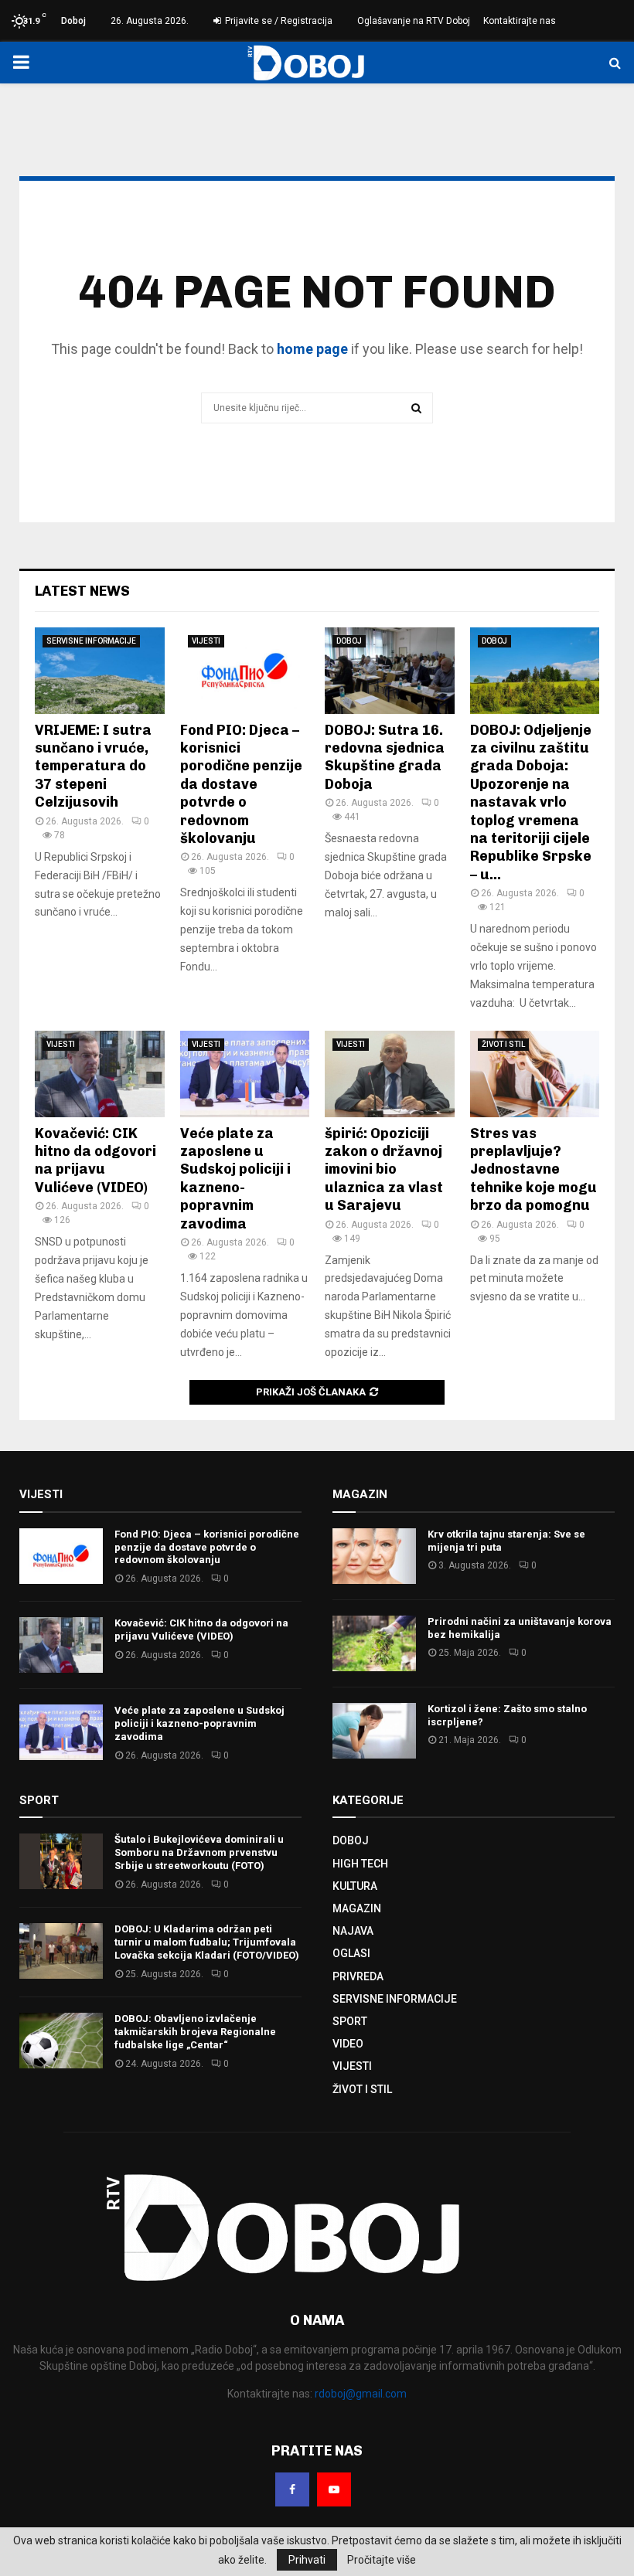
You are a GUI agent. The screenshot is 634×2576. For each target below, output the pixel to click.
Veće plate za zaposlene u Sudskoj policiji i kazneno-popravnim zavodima (235, 1179)
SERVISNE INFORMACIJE (91, 641)
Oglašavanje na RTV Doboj (414, 21)
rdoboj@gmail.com (361, 2394)
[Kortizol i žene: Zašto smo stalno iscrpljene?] (374, 1731)
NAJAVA (353, 1931)
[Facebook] (292, 2489)
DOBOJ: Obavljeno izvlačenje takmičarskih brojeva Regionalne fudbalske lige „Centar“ (195, 2032)
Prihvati (307, 2560)
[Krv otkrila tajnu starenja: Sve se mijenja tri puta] (374, 1556)
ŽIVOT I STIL (503, 1044)
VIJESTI (206, 641)
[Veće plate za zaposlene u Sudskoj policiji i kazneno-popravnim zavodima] (245, 1074)
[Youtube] (334, 2489)
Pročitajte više (382, 2560)
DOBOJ (349, 641)
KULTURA (355, 1886)
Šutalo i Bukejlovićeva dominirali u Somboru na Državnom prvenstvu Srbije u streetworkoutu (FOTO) (199, 1852)
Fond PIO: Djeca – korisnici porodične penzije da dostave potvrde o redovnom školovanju (241, 784)
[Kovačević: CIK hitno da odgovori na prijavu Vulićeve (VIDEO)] (100, 1074)
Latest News (82, 591)
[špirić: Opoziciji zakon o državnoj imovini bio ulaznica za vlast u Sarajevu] (390, 1074)
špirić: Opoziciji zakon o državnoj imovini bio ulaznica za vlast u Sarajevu (384, 1170)
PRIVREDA (358, 1976)
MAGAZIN (357, 1908)
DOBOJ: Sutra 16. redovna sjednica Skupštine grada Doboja (385, 757)
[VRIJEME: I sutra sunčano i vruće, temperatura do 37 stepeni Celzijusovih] (100, 671)
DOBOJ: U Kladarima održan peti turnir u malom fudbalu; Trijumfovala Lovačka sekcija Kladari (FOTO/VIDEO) (207, 1942)
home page (312, 349)
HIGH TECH (360, 1864)
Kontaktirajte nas (520, 21)
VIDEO (348, 2044)
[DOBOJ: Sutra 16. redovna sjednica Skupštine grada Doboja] (390, 671)
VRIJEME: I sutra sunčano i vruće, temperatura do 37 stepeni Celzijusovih (93, 766)
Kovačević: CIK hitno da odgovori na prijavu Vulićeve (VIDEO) (95, 1161)
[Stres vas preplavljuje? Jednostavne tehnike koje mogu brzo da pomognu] (535, 1074)
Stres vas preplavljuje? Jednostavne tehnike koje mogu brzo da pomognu (533, 1170)
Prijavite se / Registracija (278, 21)
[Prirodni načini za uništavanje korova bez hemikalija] (374, 1643)
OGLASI (351, 1953)
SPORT (350, 2021)
